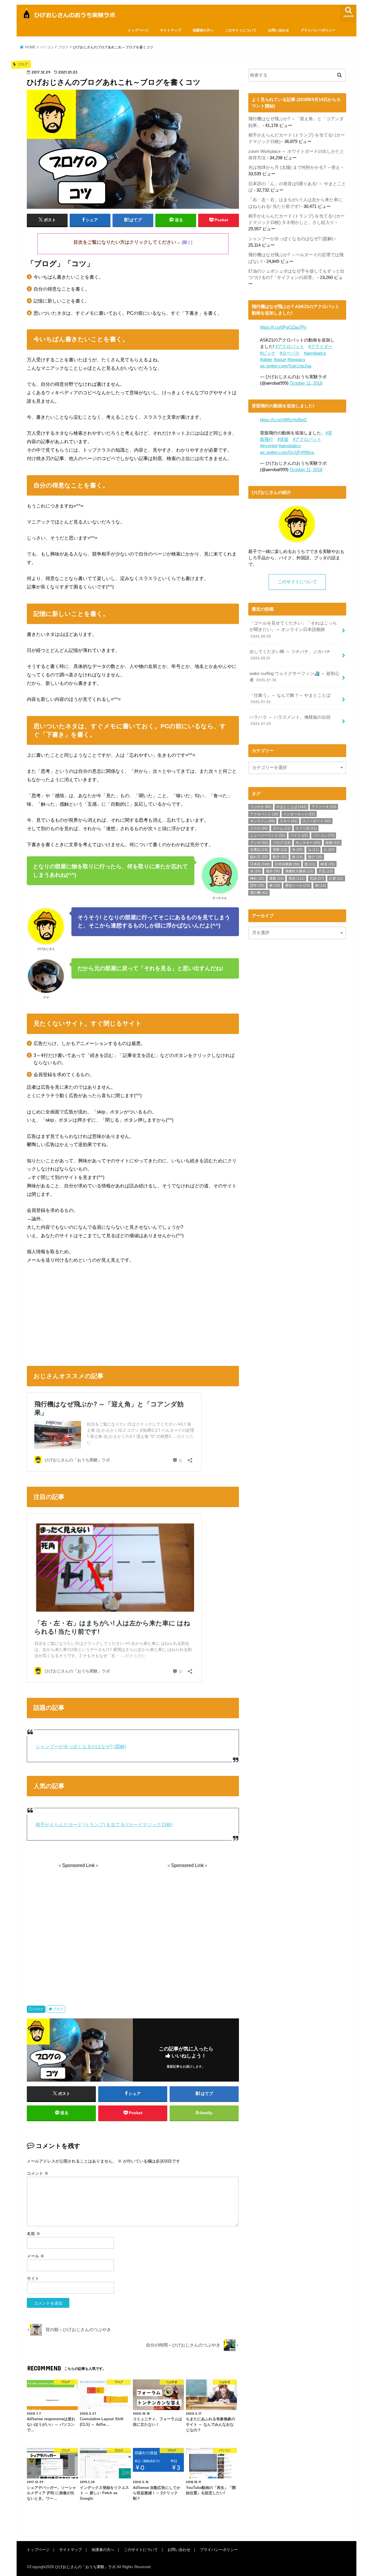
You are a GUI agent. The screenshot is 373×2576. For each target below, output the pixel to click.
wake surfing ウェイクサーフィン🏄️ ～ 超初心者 (294, 677)
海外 (273, 871)
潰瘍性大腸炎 (299, 871)
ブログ (38, 2009)
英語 (297, 878)
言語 (317, 878)
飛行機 (259, 893)
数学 (280, 857)
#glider (266, 360)
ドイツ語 (306, 828)
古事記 (259, 850)
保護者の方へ (203, 30)
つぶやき (261, 807)
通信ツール (297, 885)
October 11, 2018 (306, 383)
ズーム (282, 828)
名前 (34, 2234)
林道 (328, 864)
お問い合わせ (279, 30)
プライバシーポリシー (318, 30)
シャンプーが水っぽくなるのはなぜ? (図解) (81, 1747)
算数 (276, 878)
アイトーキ (324, 807)
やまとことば (291, 807)
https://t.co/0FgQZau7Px (283, 327)
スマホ (259, 828)
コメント (38, 2173)
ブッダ (259, 843)
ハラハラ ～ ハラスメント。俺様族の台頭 (290, 720)
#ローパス (290, 353)
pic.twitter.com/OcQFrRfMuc (287, 452)
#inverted (269, 446)
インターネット (299, 814)
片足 (326, 871)
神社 (257, 878)
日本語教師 (287, 864)
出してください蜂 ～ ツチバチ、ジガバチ (290, 655)
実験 (280, 850)
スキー (289, 821)
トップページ (138, 30)
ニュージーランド (268, 835)
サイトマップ (170, 30)
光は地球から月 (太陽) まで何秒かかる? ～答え (294, 167)
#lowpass (296, 360)
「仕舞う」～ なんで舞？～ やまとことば (290, 699)
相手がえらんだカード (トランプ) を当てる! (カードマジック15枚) (104, 1825)
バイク (299, 835)
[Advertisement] (133, 1313)
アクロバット (264, 814)
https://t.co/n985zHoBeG (283, 420)
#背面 (283, 439)
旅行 (315, 857)
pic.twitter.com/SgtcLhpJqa (286, 366)
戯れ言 (259, 857)
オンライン (262, 821)
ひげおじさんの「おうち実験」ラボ (85, 2567)
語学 (257, 885)
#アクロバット (290, 346)
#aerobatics (315, 353)
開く (187, 242)
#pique (280, 360)
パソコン (324, 835)
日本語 (260, 864)
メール (36, 2256)
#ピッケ (268, 353)
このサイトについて (241, 30)
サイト (33, 2278)
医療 (333, 843)
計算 (336, 878)
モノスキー (308, 843)
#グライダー (320, 346)
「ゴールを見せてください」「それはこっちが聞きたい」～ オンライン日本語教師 (293, 630)
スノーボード (317, 821)
